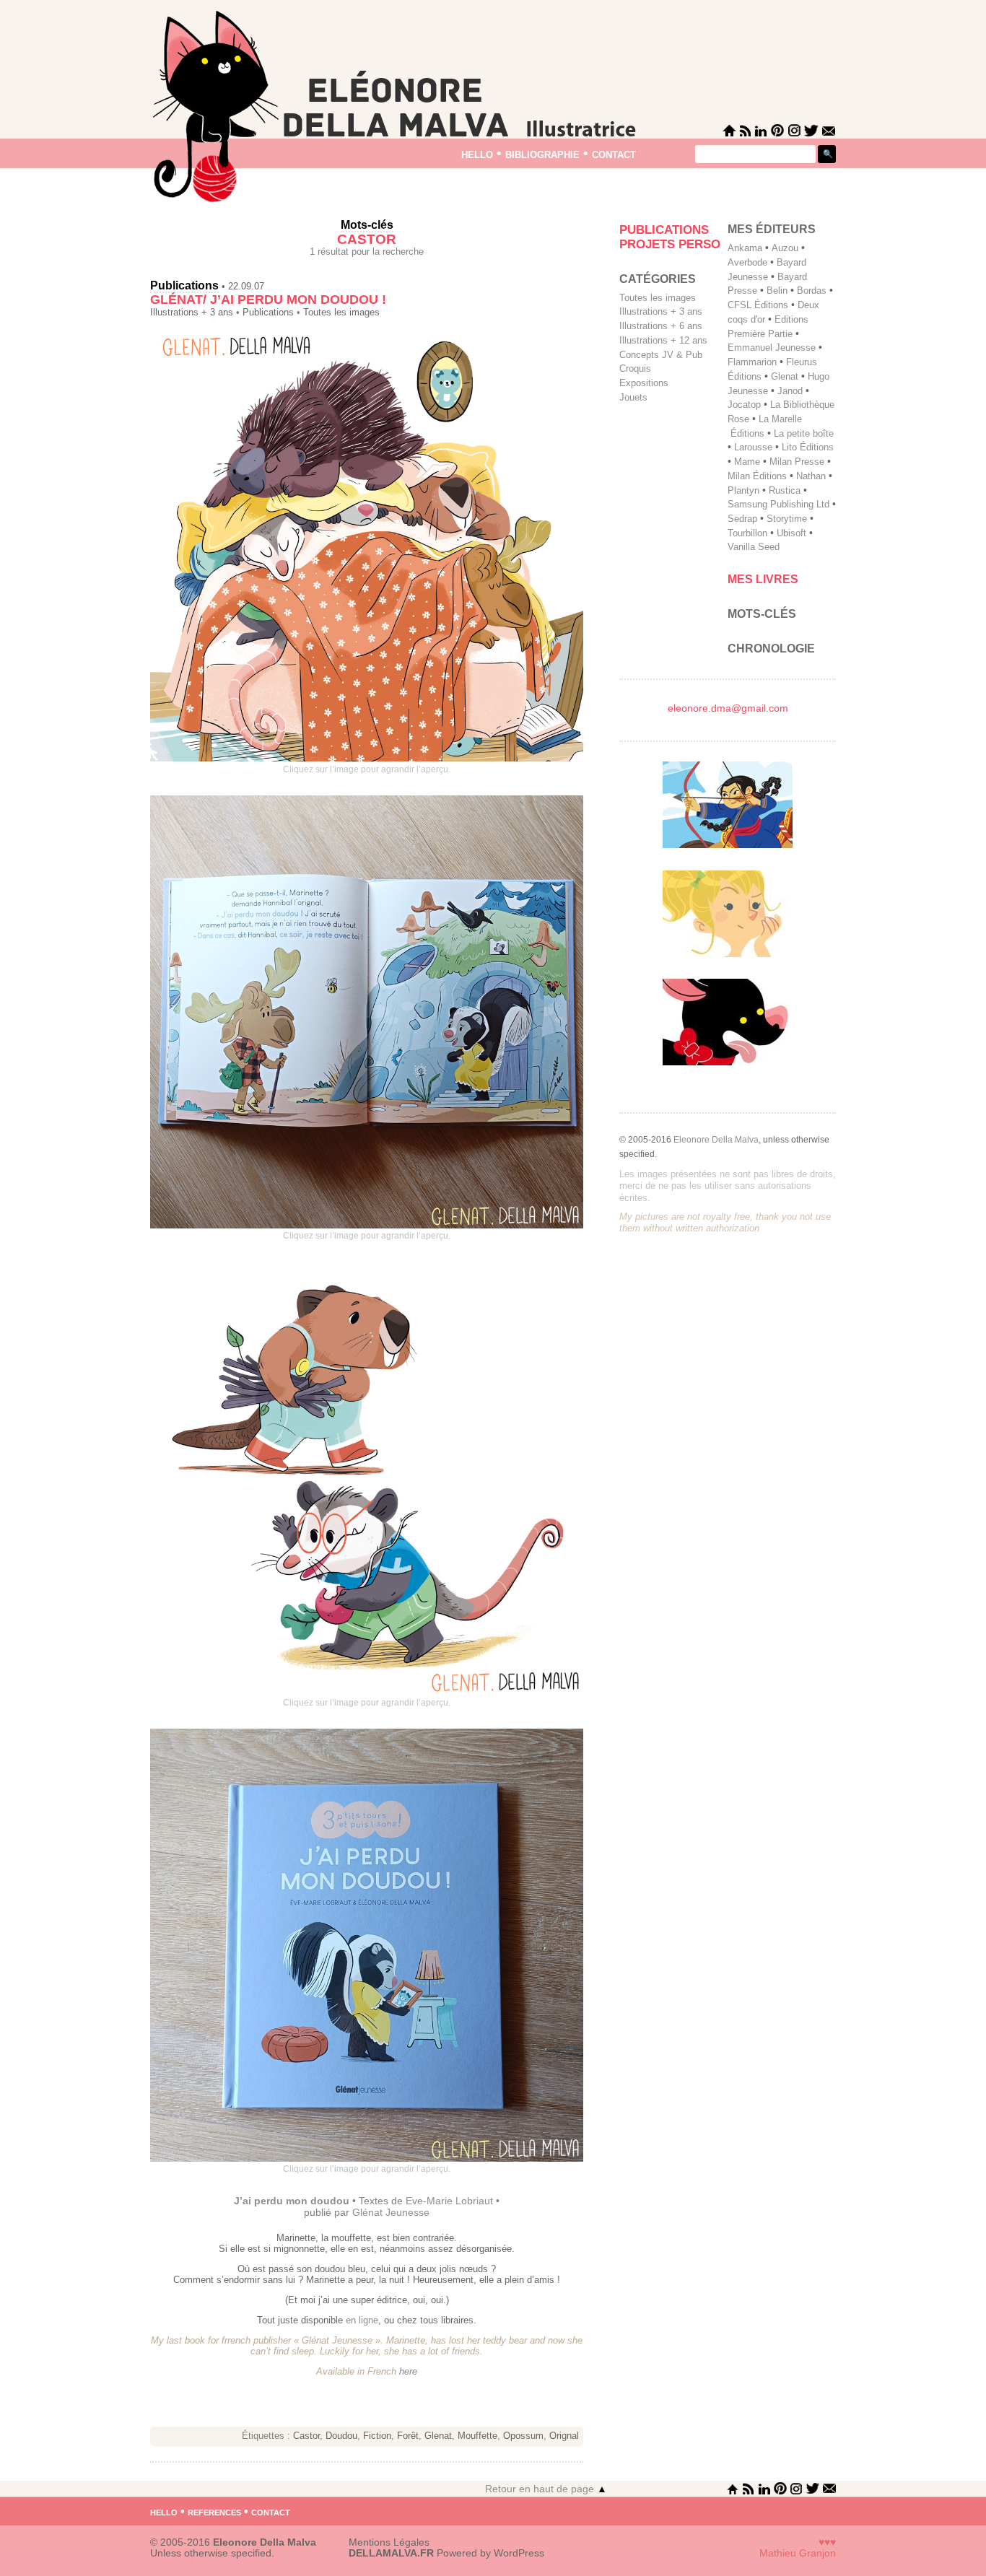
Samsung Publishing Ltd (778, 504)
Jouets (633, 397)
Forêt (408, 2436)
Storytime (787, 519)
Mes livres (763, 579)
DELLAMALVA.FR (391, 2553)
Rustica (785, 490)
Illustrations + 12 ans (663, 340)
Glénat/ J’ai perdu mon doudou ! (268, 300)
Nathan (811, 476)
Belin (777, 291)
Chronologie (771, 649)
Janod (790, 391)
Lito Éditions (808, 447)
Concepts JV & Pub (661, 355)
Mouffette (477, 2436)
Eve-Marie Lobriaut (448, 2201)
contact (614, 153)
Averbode (747, 262)
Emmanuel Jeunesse (772, 348)
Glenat (438, 2436)
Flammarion (752, 362)
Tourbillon (747, 533)
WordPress (519, 2553)
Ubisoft (791, 533)
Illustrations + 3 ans (192, 313)
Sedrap (742, 519)
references (214, 2511)
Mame (747, 462)
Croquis (635, 368)
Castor (306, 2436)
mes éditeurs (772, 229)
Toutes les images (341, 313)
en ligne (362, 2320)
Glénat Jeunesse (391, 2212)
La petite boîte (804, 433)
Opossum (523, 2436)
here (408, 2371)
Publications (184, 285)
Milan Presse (797, 462)
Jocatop (744, 405)
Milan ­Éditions (757, 476)
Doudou (341, 2436)
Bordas (812, 291)
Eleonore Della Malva (716, 1140)
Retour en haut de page (546, 2489)
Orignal (564, 2436)
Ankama (745, 248)
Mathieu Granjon (798, 2553)
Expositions (644, 383)
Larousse (753, 447)
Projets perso (670, 244)
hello (477, 153)
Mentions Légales (389, 2542)
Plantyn (743, 490)
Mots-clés (762, 614)
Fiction (377, 2436)
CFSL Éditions (758, 305)
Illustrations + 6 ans (661, 326)
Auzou (785, 248)
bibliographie (542, 153)
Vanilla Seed (754, 547)
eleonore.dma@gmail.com (728, 708)
